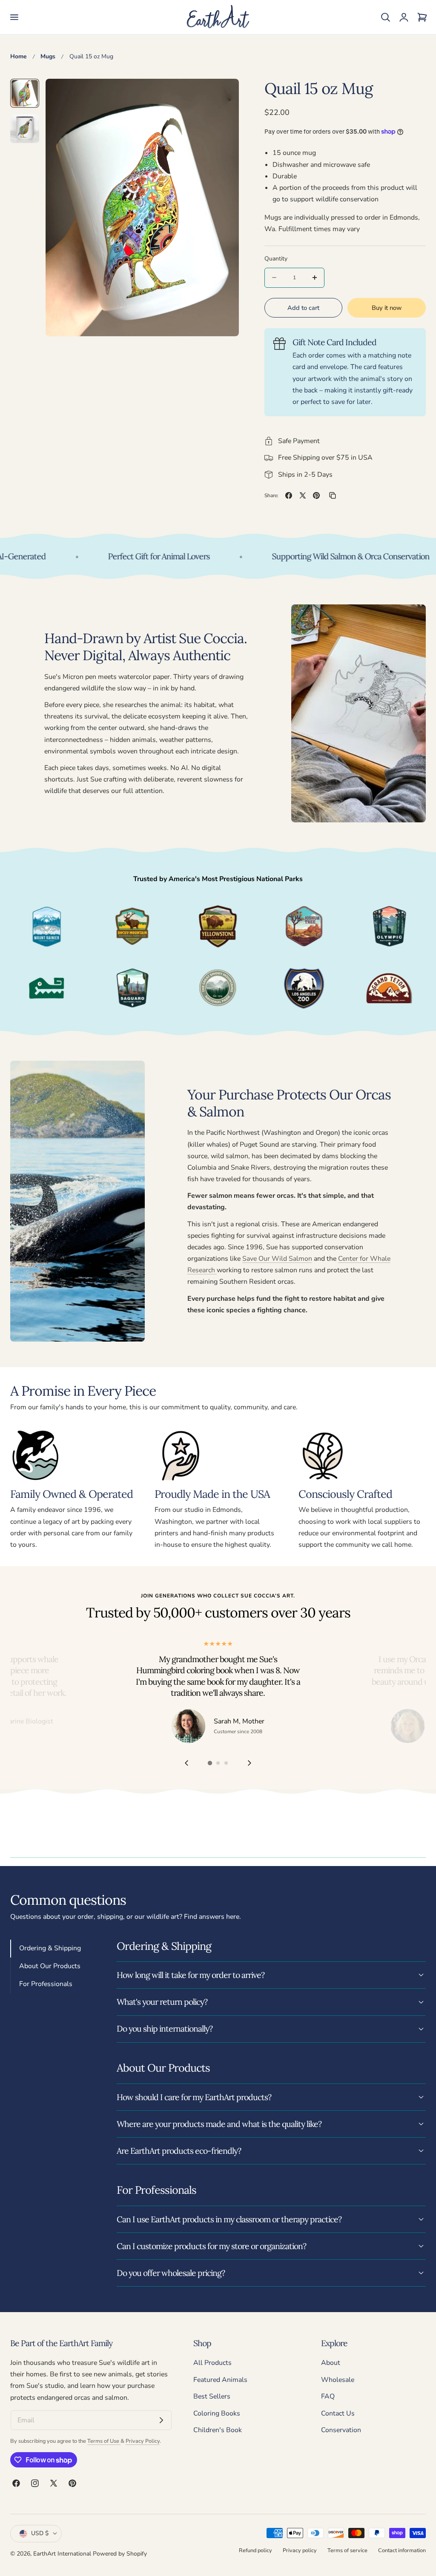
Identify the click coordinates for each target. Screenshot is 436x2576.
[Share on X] (303, 495)
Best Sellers (212, 2396)
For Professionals (46, 1984)
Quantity (276, 259)
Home (19, 56)
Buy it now (387, 308)
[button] (14, 17)
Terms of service (347, 2550)
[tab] (25, 93)
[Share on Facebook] (289, 495)
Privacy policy (300, 2550)
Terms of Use (104, 2441)
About (331, 2363)
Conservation (341, 2430)
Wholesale (338, 2380)
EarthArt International (62, 2554)
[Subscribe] (161, 2421)
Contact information (402, 2550)
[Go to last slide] (186, 1763)
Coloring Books (217, 2413)
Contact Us (338, 2413)
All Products (212, 2363)
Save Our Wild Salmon (277, 1259)
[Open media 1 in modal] (223, 95)
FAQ (328, 2396)
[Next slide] (250, 1763)
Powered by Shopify (120, 2554)
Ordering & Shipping (50, 1948)
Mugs (48, 56)
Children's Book (218, 2430)
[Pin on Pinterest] (316, 495)
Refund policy (255, 2550)
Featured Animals (220, 2380)
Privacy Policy (143, 2441)
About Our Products (50, 1966)
